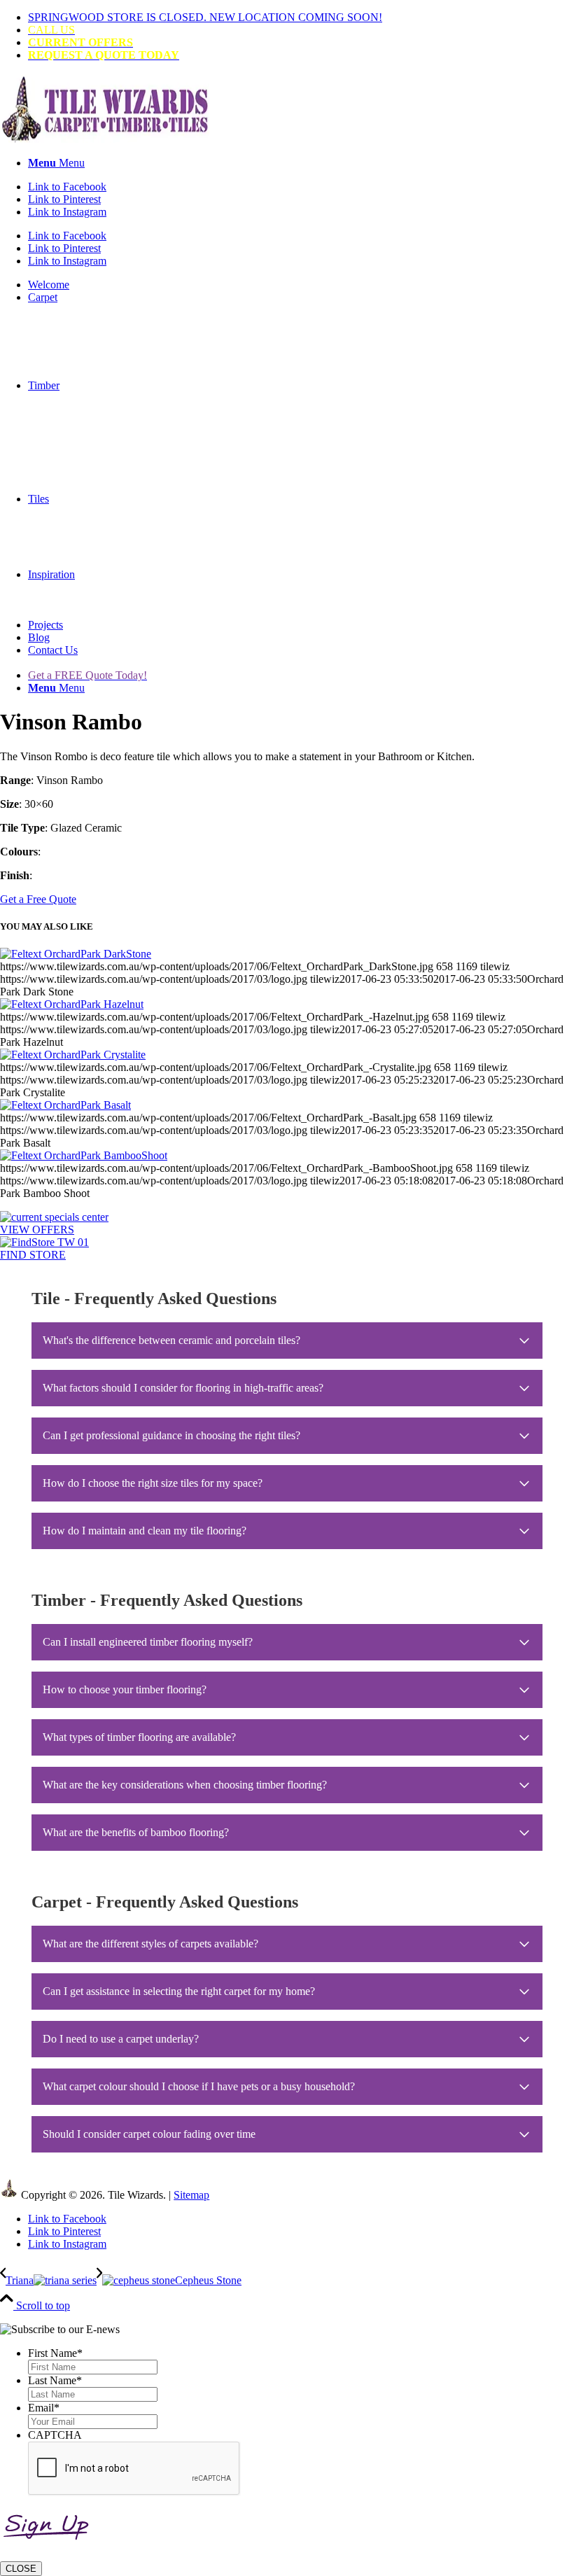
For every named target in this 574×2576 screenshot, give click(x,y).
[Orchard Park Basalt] (65, 1105)
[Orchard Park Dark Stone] (76, 954)
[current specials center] (54, 1217)
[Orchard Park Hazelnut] (72, 1004)
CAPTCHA (55, 2435)
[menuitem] (301, 17)
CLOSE (21, 2569)
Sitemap (191, 2195)
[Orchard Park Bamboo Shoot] (84, 1155)
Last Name (55, 2380)
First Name (55, 2353)
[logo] (105, 139)
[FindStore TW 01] (44, 1242)
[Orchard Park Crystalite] (73, 1055)
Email (44, 2408)
